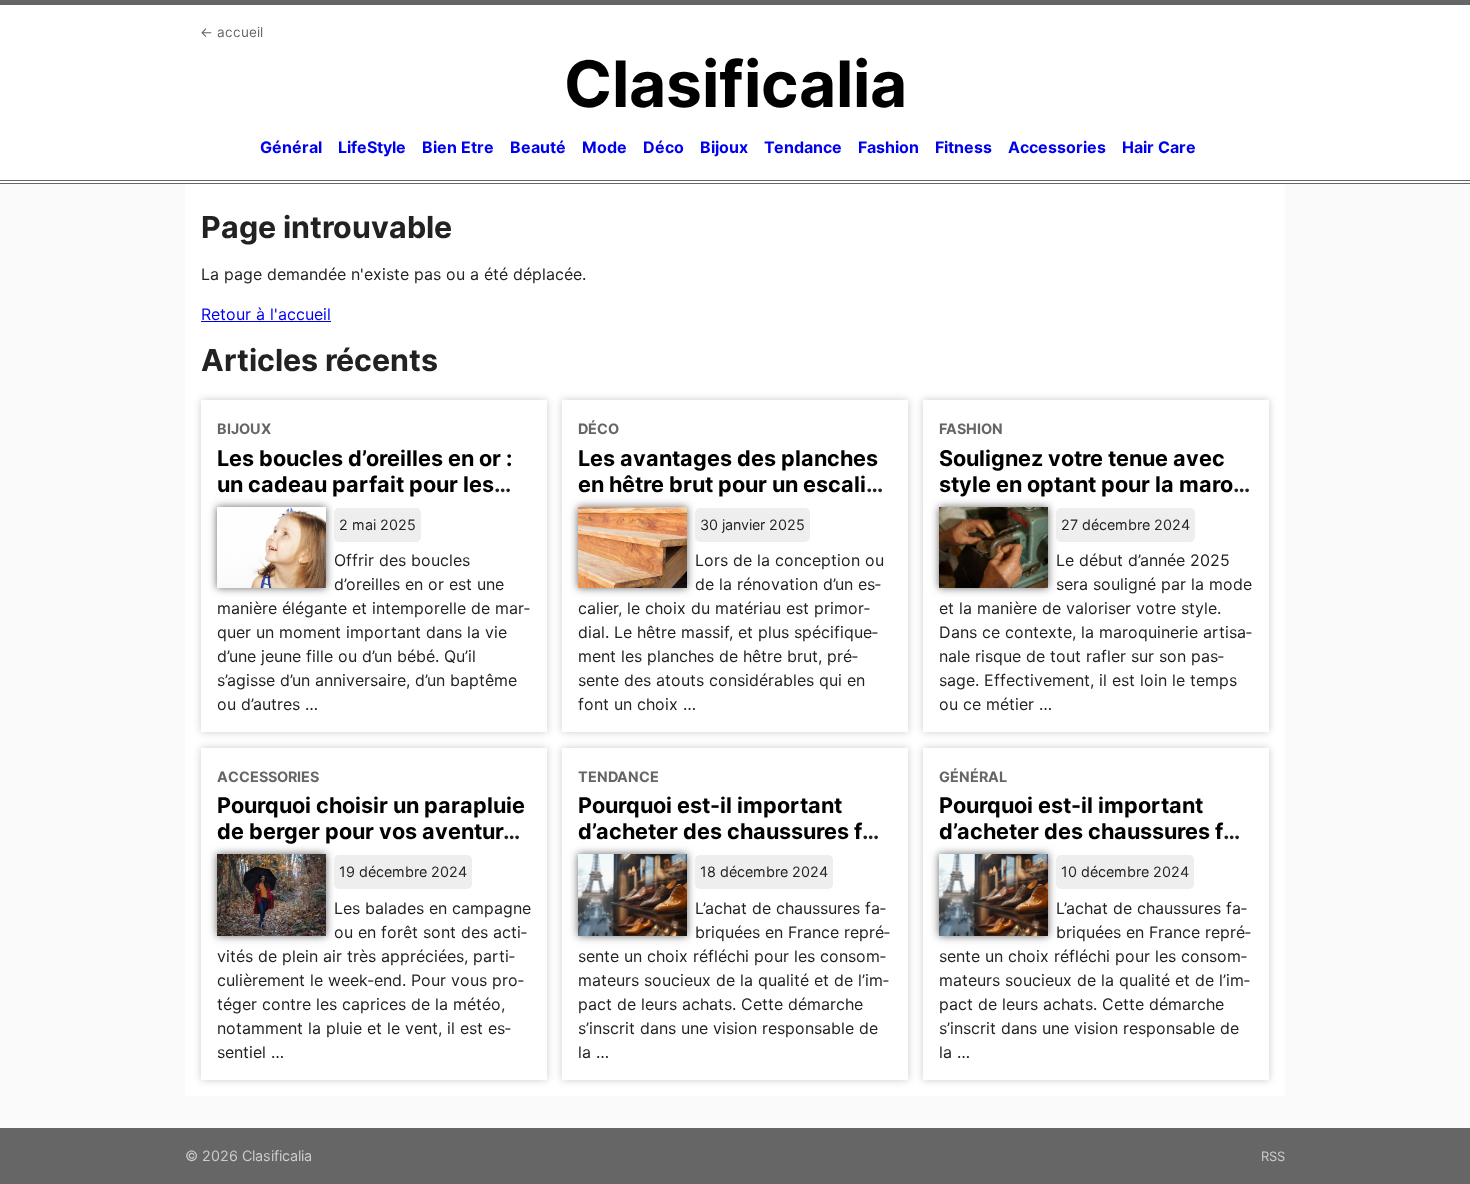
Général (291, 147)
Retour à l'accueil (266, 314)
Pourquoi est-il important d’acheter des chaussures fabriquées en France (731, 831)
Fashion (888, 147)
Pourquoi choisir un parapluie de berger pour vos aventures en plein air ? (372, 831)
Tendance (803, 147)
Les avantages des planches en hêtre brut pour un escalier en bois (733, 484)
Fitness (963, 147)
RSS (1273, 1156)
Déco (663, 147)
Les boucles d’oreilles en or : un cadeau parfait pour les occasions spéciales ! (364, 484)
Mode (604, 147)
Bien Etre (458, 147)
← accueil (231, 32)
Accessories (1057, 147)
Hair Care (1159, 147)
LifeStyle (372, 147)
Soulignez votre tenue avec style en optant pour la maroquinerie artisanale (1091, 484)
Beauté (538, 147)
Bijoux (724, 147)
